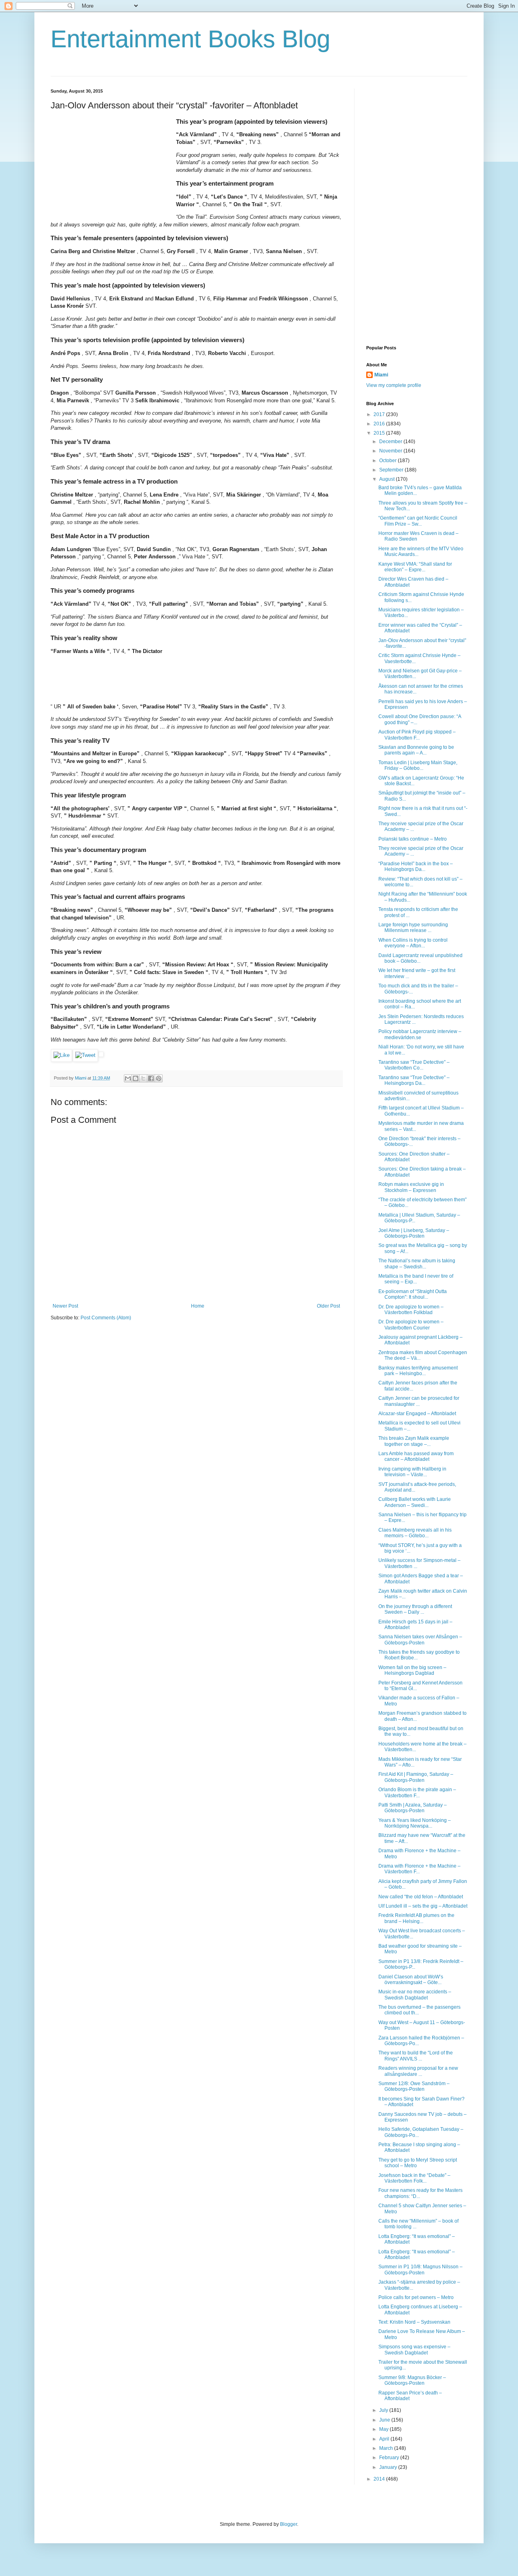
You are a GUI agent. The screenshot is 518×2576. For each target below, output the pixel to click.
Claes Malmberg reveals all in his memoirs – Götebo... (415, 1533)
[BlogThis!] (136, 1078)
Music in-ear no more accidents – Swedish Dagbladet (415, 1995)
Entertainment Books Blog (190, 39)
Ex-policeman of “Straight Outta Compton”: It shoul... (413, 1294)
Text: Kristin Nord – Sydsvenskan (414, 2322)
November (391, 451)
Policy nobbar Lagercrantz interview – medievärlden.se (420, 1034)
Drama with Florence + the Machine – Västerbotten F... (419, 1869)
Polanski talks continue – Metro (413, 839)
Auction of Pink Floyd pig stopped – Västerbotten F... (417, 735)
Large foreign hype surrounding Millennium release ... (413, 928)
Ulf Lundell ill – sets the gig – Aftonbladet (423, 1906)
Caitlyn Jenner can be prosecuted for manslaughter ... (419, 1401)
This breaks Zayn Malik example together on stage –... (414, 1441)
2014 (380, 2479)
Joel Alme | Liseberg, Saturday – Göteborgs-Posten (414, 1233)
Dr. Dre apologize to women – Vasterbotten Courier (411, 1325)
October (388, 461)
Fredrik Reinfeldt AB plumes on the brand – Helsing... (416, 1918)
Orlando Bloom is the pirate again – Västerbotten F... (417, 1792)
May (384, 2429)
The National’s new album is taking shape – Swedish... (417, 1264)
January (389, 2467)
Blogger (289, 2524)
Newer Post (65, 1306)
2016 (380, 424)
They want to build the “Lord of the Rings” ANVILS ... (416, 2056)
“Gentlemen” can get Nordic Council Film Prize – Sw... (418, 521)
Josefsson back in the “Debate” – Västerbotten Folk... (414, 2178)
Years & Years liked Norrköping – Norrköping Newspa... (415, 1823)
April (385, 2439)
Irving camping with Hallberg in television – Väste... (412, 1472)
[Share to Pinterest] (159, 1078)
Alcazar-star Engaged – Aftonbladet (417, 1414)
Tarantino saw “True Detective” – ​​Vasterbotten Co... (415, 1065)
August (387, 479)
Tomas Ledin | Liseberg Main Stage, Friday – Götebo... (418, 765)
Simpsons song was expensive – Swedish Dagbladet (414, 2350)
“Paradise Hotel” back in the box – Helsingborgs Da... (416, 866)
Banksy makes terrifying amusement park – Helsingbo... (418, 1371)
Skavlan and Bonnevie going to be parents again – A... (416, 750)
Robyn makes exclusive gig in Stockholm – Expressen (411, 1187)
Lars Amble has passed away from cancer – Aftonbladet (416, 1456)
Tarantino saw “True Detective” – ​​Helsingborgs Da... (415, 1080)
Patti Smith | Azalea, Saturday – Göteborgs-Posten (413, 1808)
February (390, 2458)
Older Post (328, 1306)
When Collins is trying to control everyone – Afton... (413, 943)
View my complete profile (394, 385)
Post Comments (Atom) (106, 1318)
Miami (381, 375)
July (384, 2410)
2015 (380, 433)
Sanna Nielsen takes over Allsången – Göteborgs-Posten (420, 1640)
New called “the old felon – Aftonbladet (421, 1897)
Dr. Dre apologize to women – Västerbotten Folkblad (411, 1310)
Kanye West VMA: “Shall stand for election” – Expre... (415, 567)
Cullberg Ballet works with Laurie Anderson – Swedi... (415, 1502)
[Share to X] (143, 1078)
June (385, 2420)
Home (198, 1306)
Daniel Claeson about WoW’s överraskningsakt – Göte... (411, 1980)
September (392, 470)
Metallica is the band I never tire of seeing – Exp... (416, 1279)
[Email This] (128, 1078)
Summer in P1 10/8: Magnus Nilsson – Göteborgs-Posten (420, 2270)
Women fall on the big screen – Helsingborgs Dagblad (412, 1670)
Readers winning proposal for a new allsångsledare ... (418, 2071)
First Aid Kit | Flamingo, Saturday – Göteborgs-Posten (416, 1777)
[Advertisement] (111, 168)
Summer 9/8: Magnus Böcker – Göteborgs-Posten (412, 2380)
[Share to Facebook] (151, 1078)
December (391, 442)
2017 (380, 414)
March (387, 2448)
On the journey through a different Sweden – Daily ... (415, 1609)
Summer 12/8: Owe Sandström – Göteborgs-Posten (414, 2086)
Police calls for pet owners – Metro (416, 2297)
